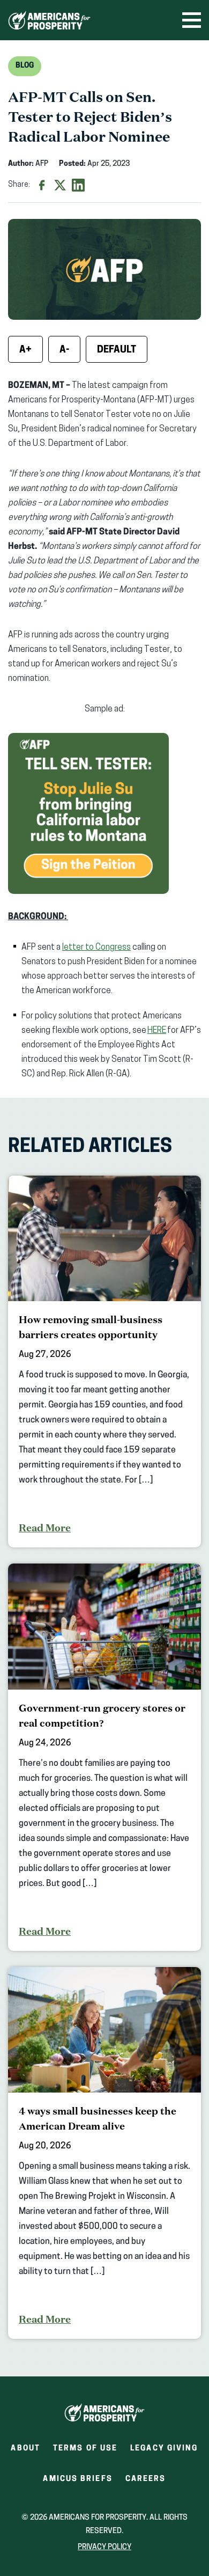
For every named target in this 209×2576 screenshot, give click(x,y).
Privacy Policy (104, 2547)
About (25, 2449)
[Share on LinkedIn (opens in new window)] (78, 185)
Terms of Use (85, 2449)
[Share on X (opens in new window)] (60, 185)
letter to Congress (96, 948)
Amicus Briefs (77, 2482)
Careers (146, 2482)
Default (117, 350)
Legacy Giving (164, 2449)
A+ (25, 350)
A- (64, 350)
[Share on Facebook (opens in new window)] (42, 185)
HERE (157, 1031)
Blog (25, 66)
